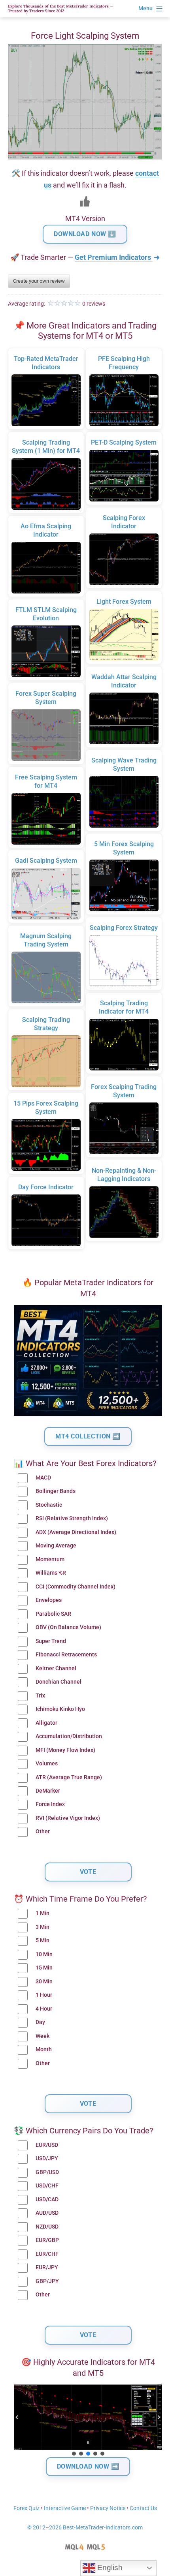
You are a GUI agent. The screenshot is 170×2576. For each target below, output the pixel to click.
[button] (17, 2417)
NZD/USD (47, 2227)
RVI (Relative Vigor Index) (68, 1818)
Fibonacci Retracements (66, 1655)
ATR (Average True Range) (69, 1777)
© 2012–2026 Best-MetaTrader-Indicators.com (85, 2528)
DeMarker (48, 1791)
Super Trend (51, 1641)
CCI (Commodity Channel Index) (76, 1587)
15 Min (44, 1968)
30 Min (44, 1982)
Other (43, 1832)
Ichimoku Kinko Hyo (60, 1709)
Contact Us (143, 2508)
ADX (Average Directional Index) (76, 1532)
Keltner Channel (56, 1668)
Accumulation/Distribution (69, 1736)
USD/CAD (47, 2200)
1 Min (42, 1913)
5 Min (42, 1940)
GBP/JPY (47, 2281)
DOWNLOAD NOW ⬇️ (85, 234)
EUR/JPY (47, 2267)
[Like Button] (85, 201)
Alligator (46, 1723)
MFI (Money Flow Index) (65, 1750)
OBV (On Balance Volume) (68, 1627)
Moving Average (56, 1546)
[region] (88, 2421)
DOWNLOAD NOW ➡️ (88, 2466)
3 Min (42, 1927)
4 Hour (44, 2009)
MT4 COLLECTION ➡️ (88, 1436)
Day (40, 2022)
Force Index (50, 1804)
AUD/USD (47, 2213)
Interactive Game (65, 2508)
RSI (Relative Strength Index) (72, 1518)
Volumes (47, 1764)
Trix (40, 1696)
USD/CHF (47, 2186)
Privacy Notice (108, 2508)
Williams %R (51, 1573)
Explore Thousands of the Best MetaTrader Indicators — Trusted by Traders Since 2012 (60, 8)
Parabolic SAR (53, 1614)
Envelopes (49, 1600)
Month (44, 2049)
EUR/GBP (47, 2240)
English (109, 2568)
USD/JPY (47, 2158)
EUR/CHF (47, 2254)
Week (42, 2036)
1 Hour (44, 1995)
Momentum (50, 1559)
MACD (43, 1478)
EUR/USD (47, 2145)
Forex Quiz (26, 2508)
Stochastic (49, 1505)
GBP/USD (47, 2172)
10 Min (44, 1954)
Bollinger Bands (56, 1491)
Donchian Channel (59, 1682)
